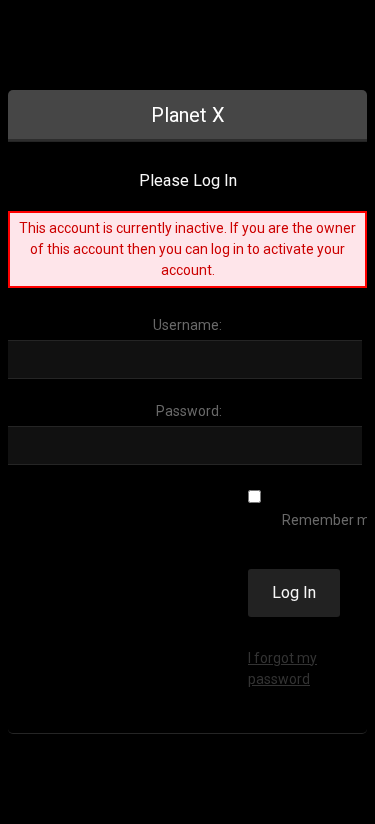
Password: (189, 411)
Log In (294, 592)
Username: (187, 325)
